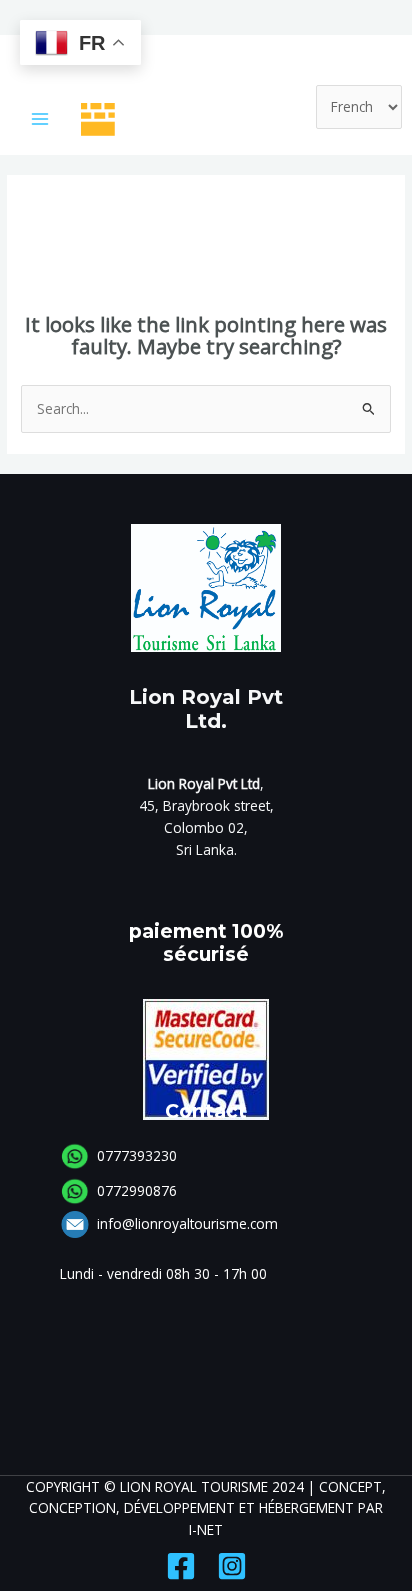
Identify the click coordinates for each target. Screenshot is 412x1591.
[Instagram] (232, 1566)
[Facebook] (181, 1566)
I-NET (206, 1529)
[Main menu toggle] (40, 119)
